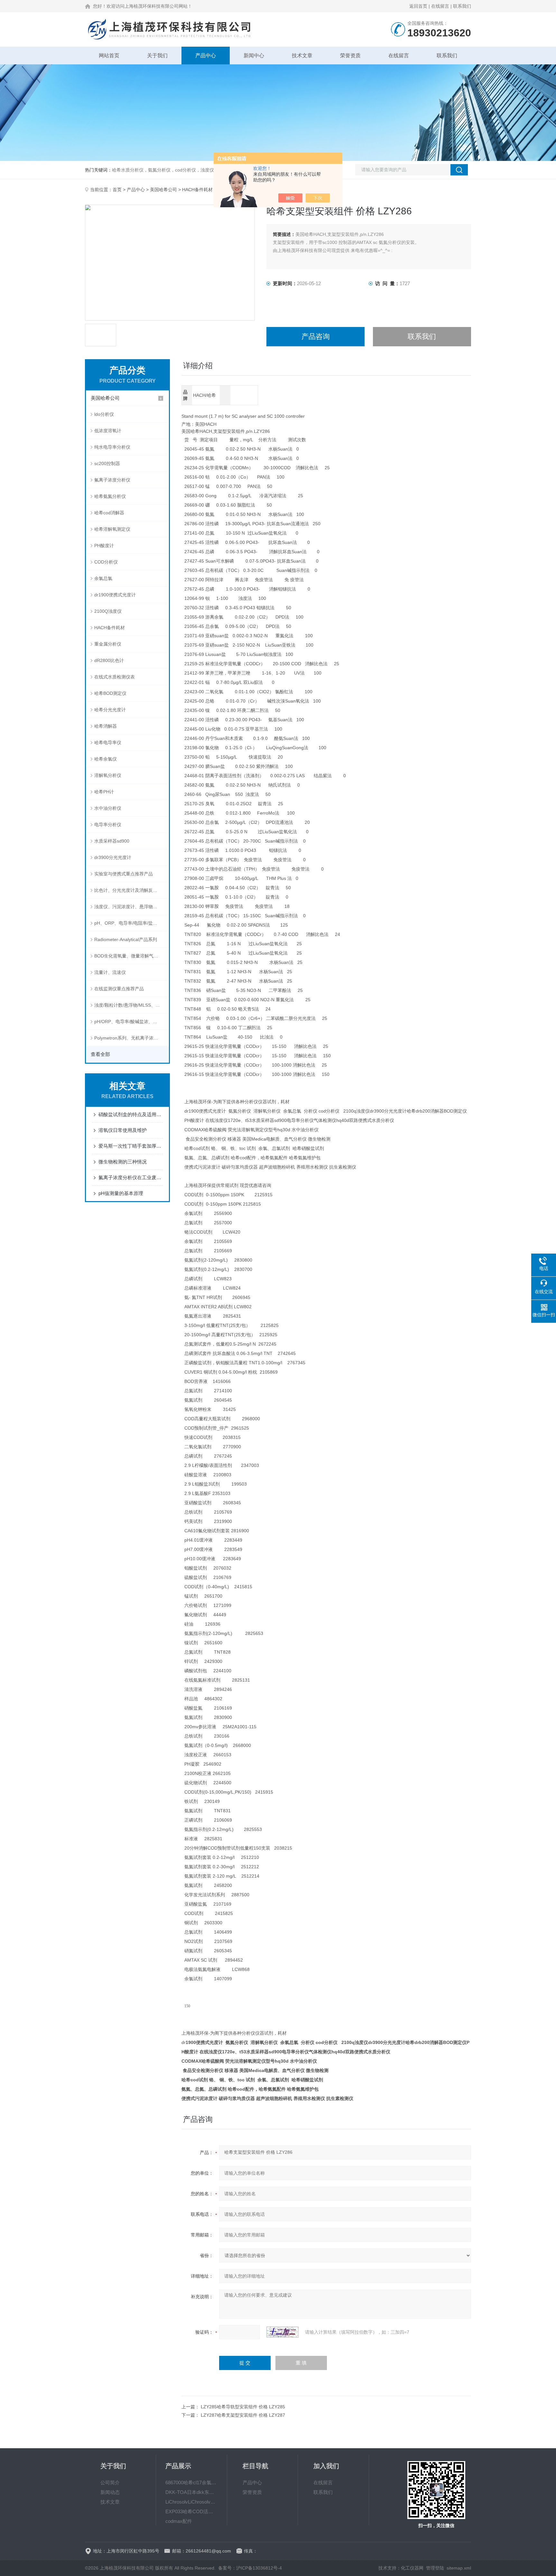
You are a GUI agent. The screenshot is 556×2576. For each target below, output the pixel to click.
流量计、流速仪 (110, 972)
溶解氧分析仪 (108, 775)
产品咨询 (316, 336)
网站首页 (109, 56)
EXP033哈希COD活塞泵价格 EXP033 (191, 2511)
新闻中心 (254, 56)
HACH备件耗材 (197, 190)
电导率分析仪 (108, 825)
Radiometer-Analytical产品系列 (126, 939)
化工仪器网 (412, 2568)
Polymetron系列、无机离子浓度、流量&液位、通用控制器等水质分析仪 (132, 1038)
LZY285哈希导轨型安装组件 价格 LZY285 (243, 2407)
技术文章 (302, 56)
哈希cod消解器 (109, 513)
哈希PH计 (104, 792)
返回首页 (418, 6)
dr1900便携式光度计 (115, 595)
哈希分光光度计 (110, 710)
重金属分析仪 (108, 644)
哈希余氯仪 (106, 759)
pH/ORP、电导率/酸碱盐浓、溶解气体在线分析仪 (132, 1022)
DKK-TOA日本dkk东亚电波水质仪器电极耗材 (191, 2492)
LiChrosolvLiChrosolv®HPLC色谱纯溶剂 (191, 2502)
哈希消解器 (106, 726)
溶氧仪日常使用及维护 (123, 1130)
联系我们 (462, 6)
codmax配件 (179, 2521)
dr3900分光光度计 (113, 857)
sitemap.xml (459, 2568)
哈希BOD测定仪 (110, 693)
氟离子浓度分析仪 (112, 480)
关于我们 (157, 56)
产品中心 (206, 56)
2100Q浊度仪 (108, 611)
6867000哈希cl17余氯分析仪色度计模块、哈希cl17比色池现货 (191, 2483)
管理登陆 (435, 2568)
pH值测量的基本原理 (121, 1193)
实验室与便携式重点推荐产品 (124, 874)
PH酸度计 (104, 546)
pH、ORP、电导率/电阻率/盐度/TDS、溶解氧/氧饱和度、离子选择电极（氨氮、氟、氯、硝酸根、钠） (132, 923)
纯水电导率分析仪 (112, 447)
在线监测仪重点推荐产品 (119, 989)
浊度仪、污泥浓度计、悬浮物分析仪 (130, 907)
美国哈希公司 (163, 190)
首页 (117, 190)
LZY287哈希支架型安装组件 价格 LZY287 (243, 2415)
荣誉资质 (350, 56)
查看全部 (100, 1054)
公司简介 (110, 2483)
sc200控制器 (107, 463)
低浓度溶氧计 (108, 431)
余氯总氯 (103, 578)
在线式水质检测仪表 (115, 677)
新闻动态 (110, 2492)
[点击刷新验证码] (283, 2332)
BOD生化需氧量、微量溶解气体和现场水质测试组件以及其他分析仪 (132, 956)
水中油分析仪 (108, 808)
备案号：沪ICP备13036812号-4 (250, 2568)
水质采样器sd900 (112, 841)
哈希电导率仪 (108, 742)
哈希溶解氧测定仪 (112, 529)
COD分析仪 (106, 562)
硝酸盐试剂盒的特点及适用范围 (131, 1114)
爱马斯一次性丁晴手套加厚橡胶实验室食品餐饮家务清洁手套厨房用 (131, 1146)
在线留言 (440, 6)
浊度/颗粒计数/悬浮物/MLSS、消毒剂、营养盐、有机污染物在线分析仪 (132, 1005)
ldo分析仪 (104, 414)
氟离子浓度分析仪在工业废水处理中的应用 (131, 1177)
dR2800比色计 (109, 660)
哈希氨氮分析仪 (110, 496)
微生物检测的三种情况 (123, 1162)
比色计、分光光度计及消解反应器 (128, 890)
